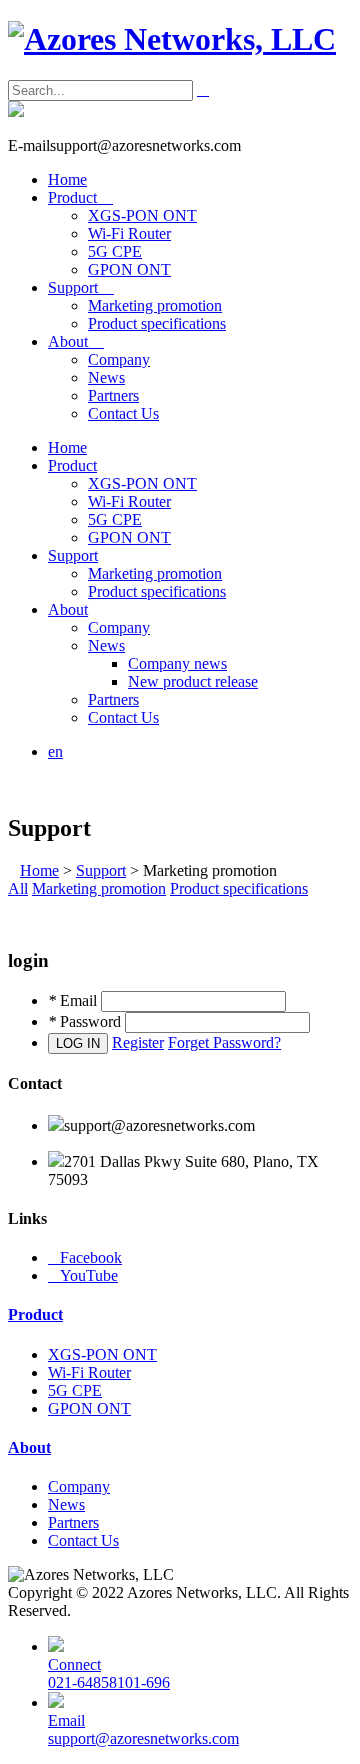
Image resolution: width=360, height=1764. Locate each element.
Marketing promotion (155, 305)
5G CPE (115, 251)
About (76, 341)
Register (138, 1042)
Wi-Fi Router (129, 233)
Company (119, 359)
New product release (193, 681)
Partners (113, 395)
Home (67, 179)
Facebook (85, 1257)
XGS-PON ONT (142, 215)
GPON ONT (129, 269)
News (106, 377)
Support (81, 287)
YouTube (83, 1275)
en (55, 751)
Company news (177, 663)
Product (80, 197)
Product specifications (157, 323)
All (18, 888)
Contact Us (123, 413)
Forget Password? (224, 1042)
